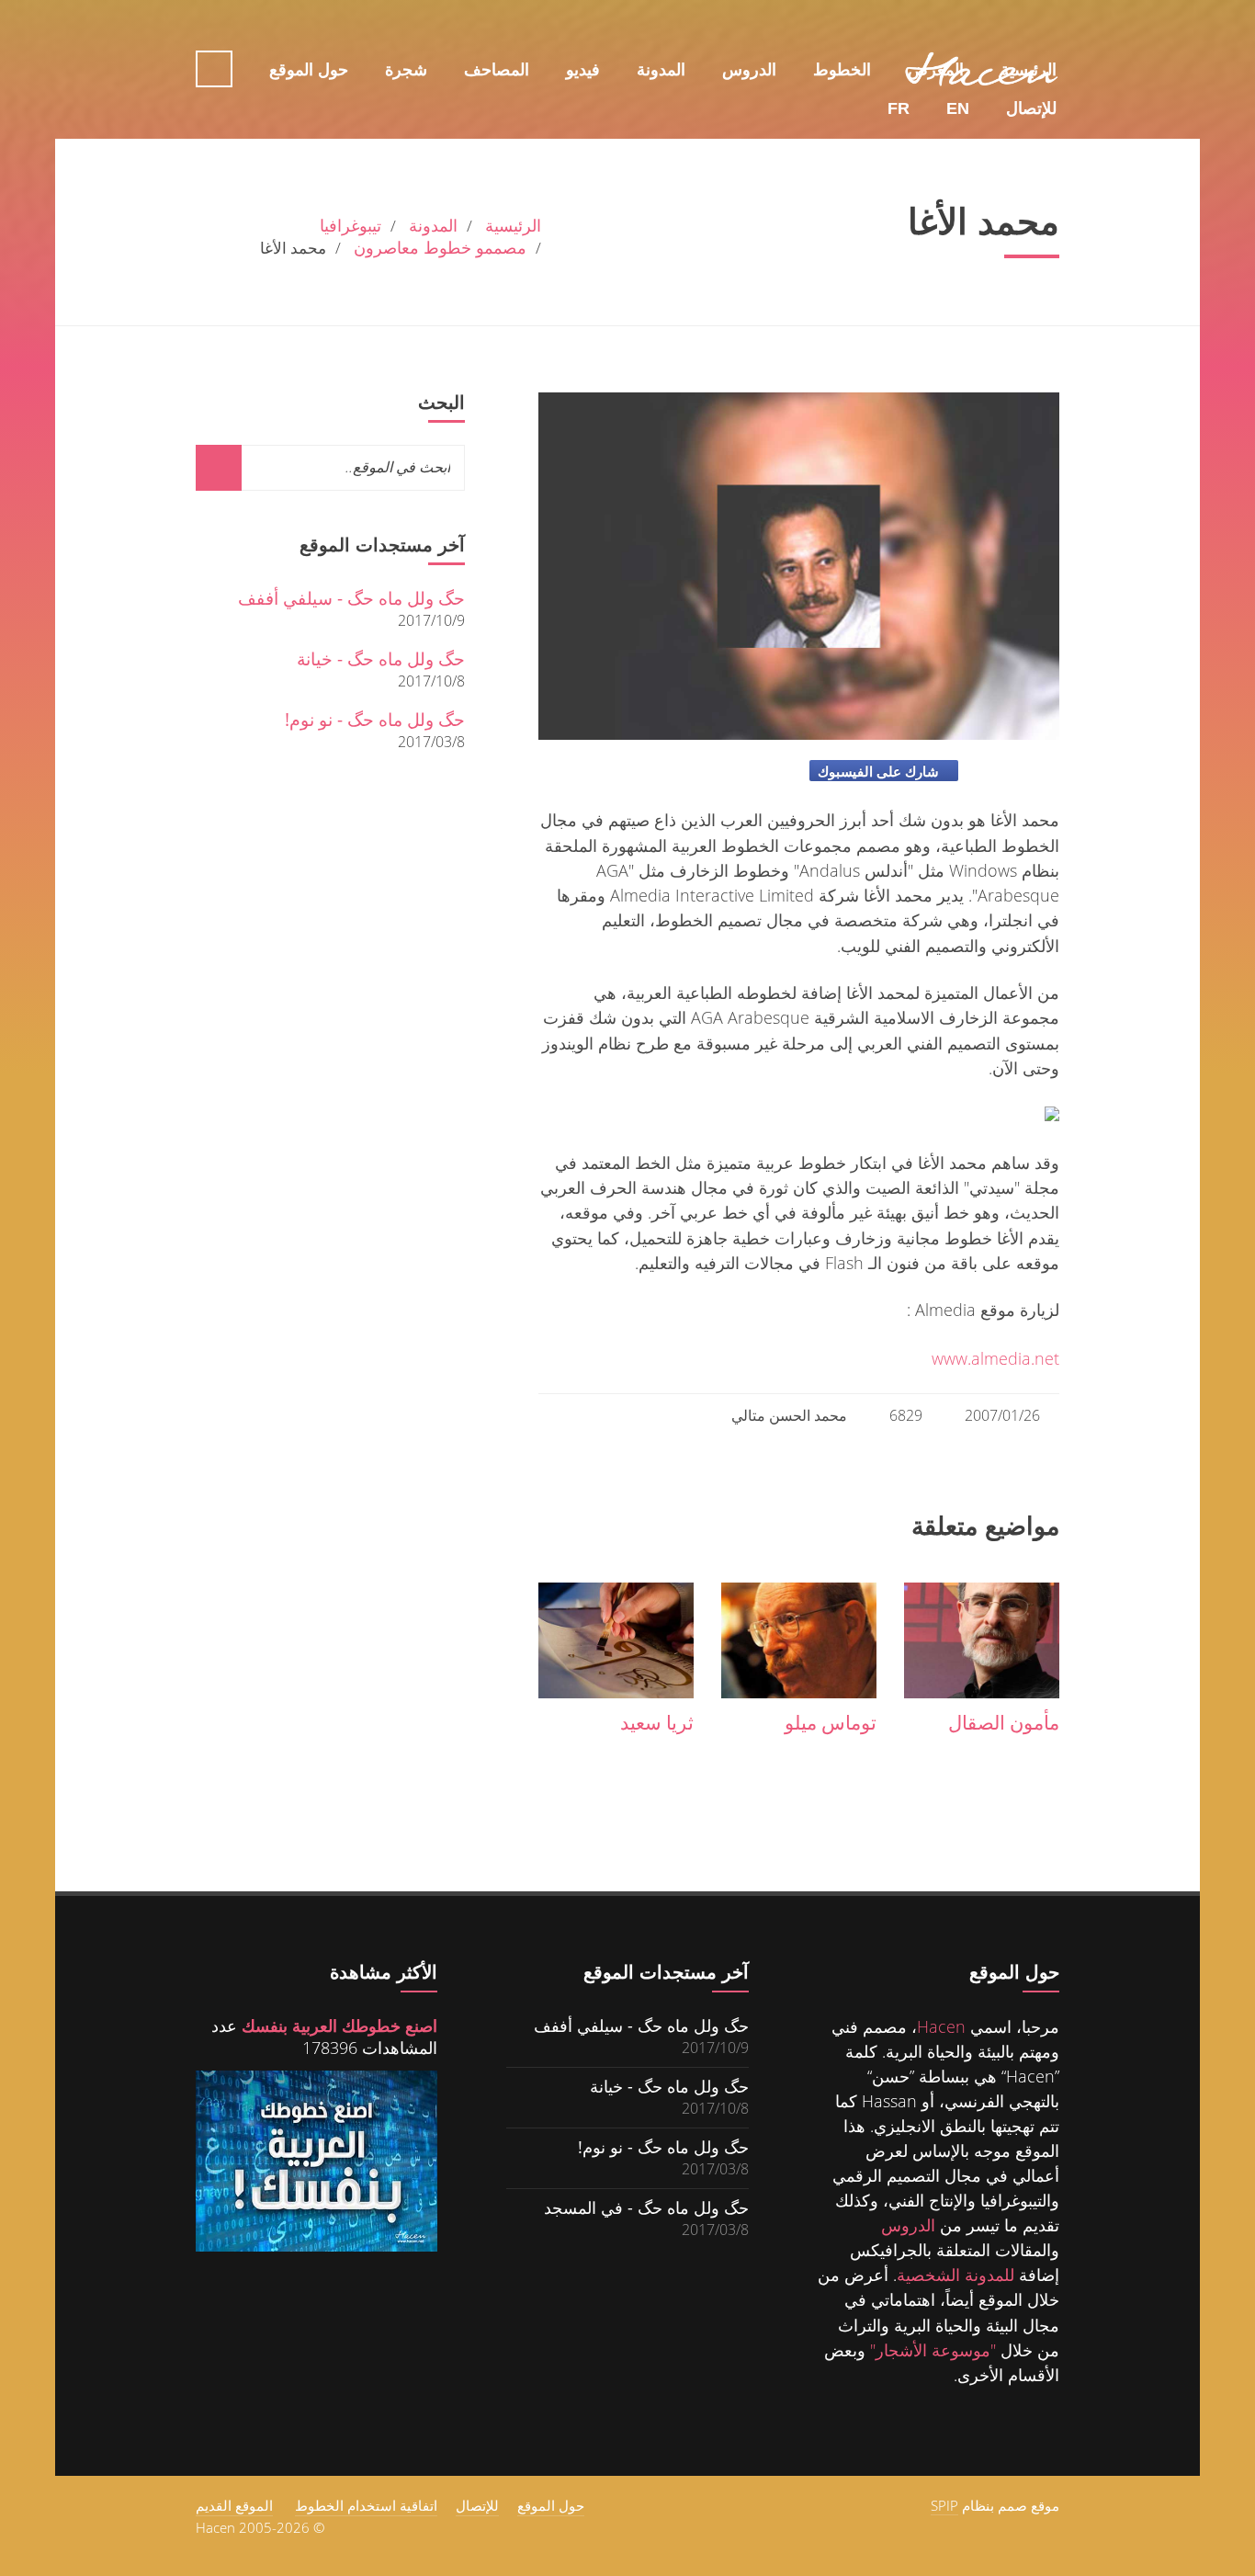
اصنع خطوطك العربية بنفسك (339, 2026)
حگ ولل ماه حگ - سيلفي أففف (351, 598)
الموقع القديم (234, 2505)
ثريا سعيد (657, 1722)
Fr (899, 30)
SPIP (944, 2505)
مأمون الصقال (1004, 1722)
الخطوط (842, 70)
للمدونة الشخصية (955, 2275)
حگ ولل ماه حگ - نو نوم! (375, 719)
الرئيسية (1029, 70)
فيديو (583, 70)
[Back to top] (83, 2448)
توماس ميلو (831, 1722)
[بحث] (219, 468)
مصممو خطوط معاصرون (440, 247)
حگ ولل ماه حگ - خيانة (381, 658)
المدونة (661, 70)
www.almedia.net (995, 1358)
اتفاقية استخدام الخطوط (366, 2505)
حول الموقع (309, 70)
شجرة (406, 70)
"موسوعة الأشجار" (933, 2350)
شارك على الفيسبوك (878, 771)
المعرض (936, 70)
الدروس (749, 70)
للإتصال (1031, 30)
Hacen (941, 2026)
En (958, 30)
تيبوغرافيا (350, 225)
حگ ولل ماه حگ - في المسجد (646, 2207)
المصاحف (497, 70)
